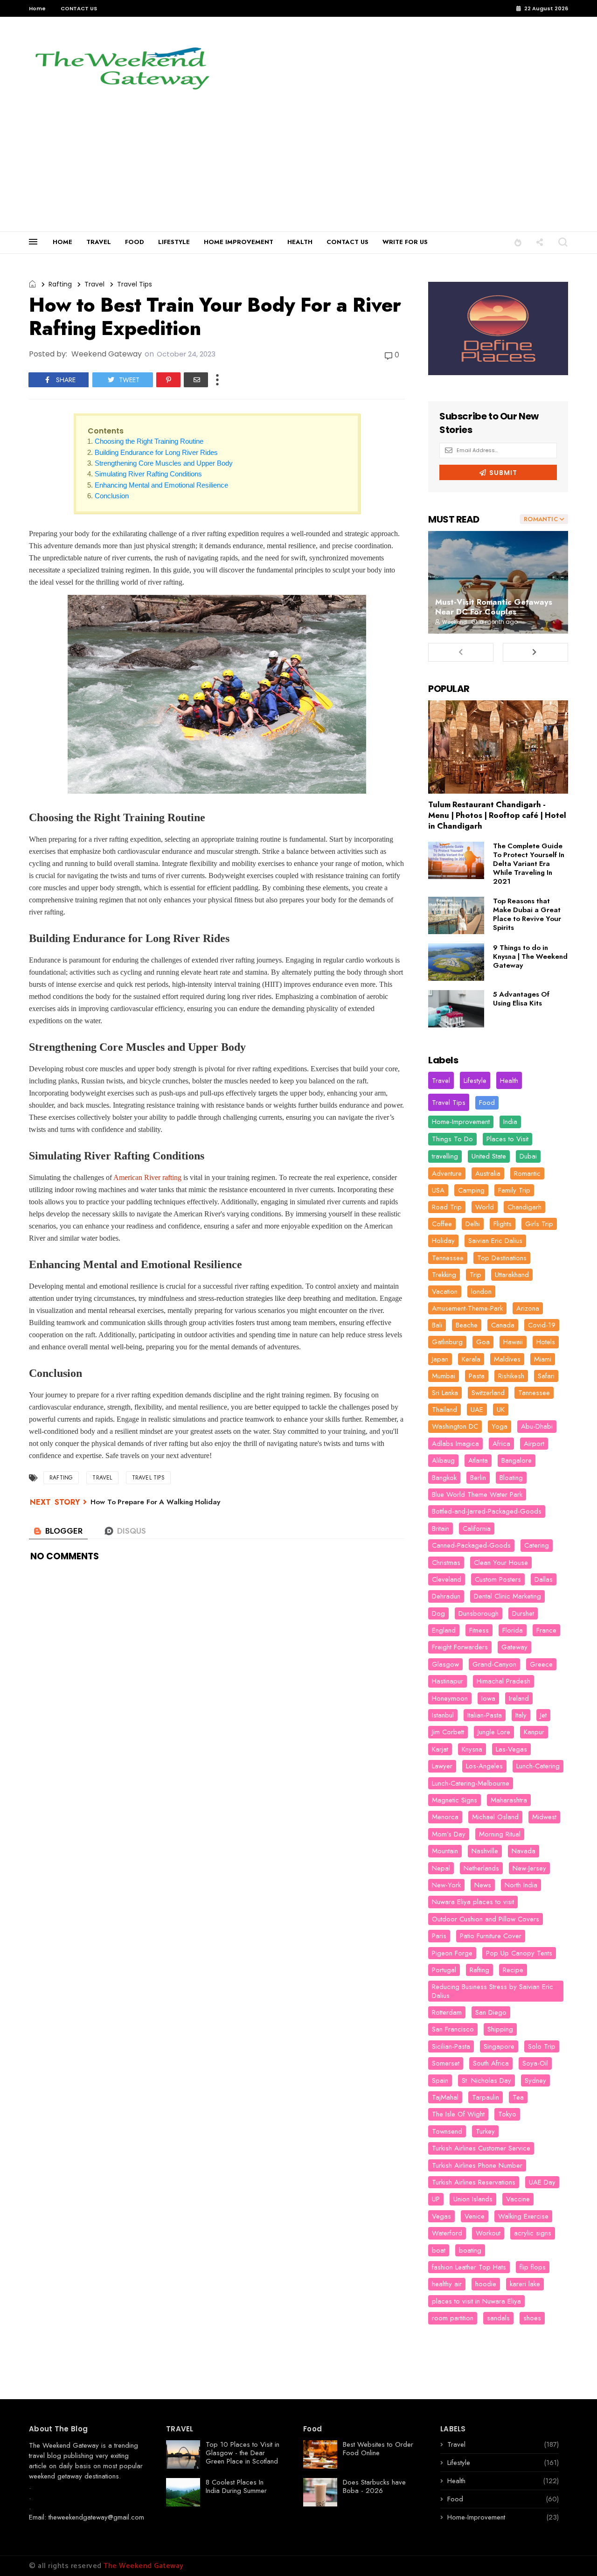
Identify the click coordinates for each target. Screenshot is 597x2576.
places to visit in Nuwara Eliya (476, 2301)
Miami (543, 1359)
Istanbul (443, 1715)
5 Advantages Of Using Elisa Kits (521, 999)
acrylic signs (533, 2233)
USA (438, 1190)
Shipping (500, 2029)
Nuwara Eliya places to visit (473, 1902)
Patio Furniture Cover (491, 1936)
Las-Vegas (511, 1749)
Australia (488, 1173)
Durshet (523, 1613)
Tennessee (448, 1258)
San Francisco (453, 2029)
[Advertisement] (298, 161)
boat (439, 2250)
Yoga (500, 1426)
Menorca (445, 1817)
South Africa (491, 2063)
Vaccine (518, 2199)
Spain (440, 2080)
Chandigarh (524, 1207)
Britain (441, 1529)
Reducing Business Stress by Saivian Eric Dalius (493, 1991)
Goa (483, 1342)
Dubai (528, 1156)
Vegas (441, 2216)
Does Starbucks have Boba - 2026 (374, 2486)
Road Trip (447, 1207)
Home (37, 8)
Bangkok (444, 1478)
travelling (445, 1156)
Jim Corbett (448, 1732)
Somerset (446, 2063)
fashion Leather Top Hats (469, 2267)
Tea (518, 2097)
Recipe (513, 1970)
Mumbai (444, 1376)
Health (509, 1081)
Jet (543, 1715)
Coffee (442, 1224)
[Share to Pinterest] (168, 380)
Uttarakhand (512, 1275)
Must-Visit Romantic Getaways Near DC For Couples (494, 607)
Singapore (499, 2046)
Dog (438, 1613)
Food (487, 1103)
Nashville (485, 1851)
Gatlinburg (447, 1342)
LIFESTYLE (174, 242)
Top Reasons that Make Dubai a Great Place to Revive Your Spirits (527, 914)
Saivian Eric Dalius (495, 1241)
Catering (537, 1545)
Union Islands (473, 2199)
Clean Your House (501, 1563)
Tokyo (507, 2114)
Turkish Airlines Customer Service (481, 2148)
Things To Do (452, 1139)
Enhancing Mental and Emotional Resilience (161, 485)
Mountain (445, 1851)
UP (436, 2199)
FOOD (135, 242)
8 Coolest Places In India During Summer (236, 2486)
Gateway (514, 1647)
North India (521, 1885)
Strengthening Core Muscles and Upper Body (164, 463)
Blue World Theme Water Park (477, 1494)
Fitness (479, 1630)
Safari (546, 1376)
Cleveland (447, 1579)
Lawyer (442, 1766)
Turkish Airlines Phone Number (477, 2165)
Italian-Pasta (485, 1715)
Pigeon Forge (452, 1953)
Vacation (445, 1291)
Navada (524, 1851)
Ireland (519, 1698)
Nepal (441, 1868)
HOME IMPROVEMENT (239, 242)
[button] (518, 242)
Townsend (447, 2131)
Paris (439, 1936)
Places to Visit (507, 1139)
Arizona (528, 1308)
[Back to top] (574, 2554)
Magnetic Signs (455, 1800)
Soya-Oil (535, 2063)
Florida (513, 1630)
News (483, 1885)
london (481, 1291)
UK (501, 1410)
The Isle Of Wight (458, 2114)
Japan (440, 1359)
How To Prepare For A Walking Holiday (155, 1502)
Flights (503, 1224)
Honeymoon (450, 1698)
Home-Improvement (461, 1122)
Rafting (60, 284)
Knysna (472, 1749)
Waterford (447, 2233)
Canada (503, 1325)
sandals (498, 2318)
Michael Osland (495, 1817)
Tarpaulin (486, 2097)
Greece (541, 1664)
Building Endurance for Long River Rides (156, 452)
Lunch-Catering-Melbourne (471, 1783)
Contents (106, 431)
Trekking (444, 1275)
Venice (475, 2216)
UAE (477, 1410)
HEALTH (300, 242)
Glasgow (445, 1664)
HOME (62, 242)
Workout (488, 2233)
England (444, 1630)
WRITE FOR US (405, 242)
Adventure (447, 1173)
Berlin (478, 1478)
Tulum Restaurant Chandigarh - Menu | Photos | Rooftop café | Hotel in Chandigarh (497, 815)
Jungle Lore (494, 1732)
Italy (521, 1715)
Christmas (446, 1563)
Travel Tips (135, 284)
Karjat (440, 1749)
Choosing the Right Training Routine (149, 441)
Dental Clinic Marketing (507, 1596)
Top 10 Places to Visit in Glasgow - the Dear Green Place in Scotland (243, 2453)
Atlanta (478, 1460)
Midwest (544, 1817)
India (510, 1122)
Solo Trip (542, 2046)
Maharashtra (509, 1800)
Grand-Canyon (494, 1664)
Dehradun (446, 1596)
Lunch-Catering (538, 1766)
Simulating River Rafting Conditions (148, 474)
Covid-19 (542, 1325)
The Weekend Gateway (64, 2445)
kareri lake (525, 2284)
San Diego (491, 2012)
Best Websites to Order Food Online (378, 2449)
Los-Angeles (484, 1766)
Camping (471, 1190)
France (546, 1630)
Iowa (488, 1698)
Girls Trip (539, 1224)
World (485, 1207)
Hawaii (513, 1342)
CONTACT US (79, 8)
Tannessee (534, 1393)
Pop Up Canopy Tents (519, 1953)
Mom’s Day (449, 1834)
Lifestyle (475, 1081)
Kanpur (534, 1732)
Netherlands (481, 1868)
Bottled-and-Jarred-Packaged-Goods (487, 1511)
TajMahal (445, 2097)
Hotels (546, 1342)
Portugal (444, 1970)
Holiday (443, 1241)
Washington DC (455, 1426)
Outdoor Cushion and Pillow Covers (486, 1919)
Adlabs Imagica (455, 1444)
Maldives (507, 1359)
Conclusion (112, 496)
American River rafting (147, 1177)
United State (489, 1156)
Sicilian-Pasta (451, 2046)
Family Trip (514, 1190)
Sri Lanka (445, 1393)
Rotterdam (447, 2012)
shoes (532, 2318)
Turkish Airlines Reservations (474, 2182)
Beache (467, 1325)
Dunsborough (479, 1613)
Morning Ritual (500, 1834)
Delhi (473, 1224)
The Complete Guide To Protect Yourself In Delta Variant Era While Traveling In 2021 (529, 864)
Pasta (477, 1376)
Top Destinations (502, 1258)
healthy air (447, 2284)
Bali (437, 1325)
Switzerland (488, 1393)
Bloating (511, 1478)
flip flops (533, 2267)
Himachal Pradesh (503, 1681)
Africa (501, 1444)
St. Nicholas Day (486, 2080)
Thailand (444, 1410)
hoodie (486, 2284)
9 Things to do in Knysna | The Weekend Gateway (530, 956)
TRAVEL (99, 242)
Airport (534, 1444)
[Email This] (196, 380)
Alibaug (443, 1460)
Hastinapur (448, 1681)
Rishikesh (511, 1376)
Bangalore (517, 1460)
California (477, 1529)
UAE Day (542, 2182)
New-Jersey (529, 1868)
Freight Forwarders (460, 1647)
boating (470, 2250)
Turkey (485, 2131)
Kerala (471, 1359)
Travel (94, 284)
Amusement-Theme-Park (467, 1308)
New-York (446, 1885)
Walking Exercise (523, 2216)
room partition (453, 2318)
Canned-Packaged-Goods (471, 1545)
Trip (476, 1275)
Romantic (527, 1173)
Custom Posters (498, 1579)
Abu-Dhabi (537, 1426)
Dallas (544, 1579)
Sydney (535, 2080)
